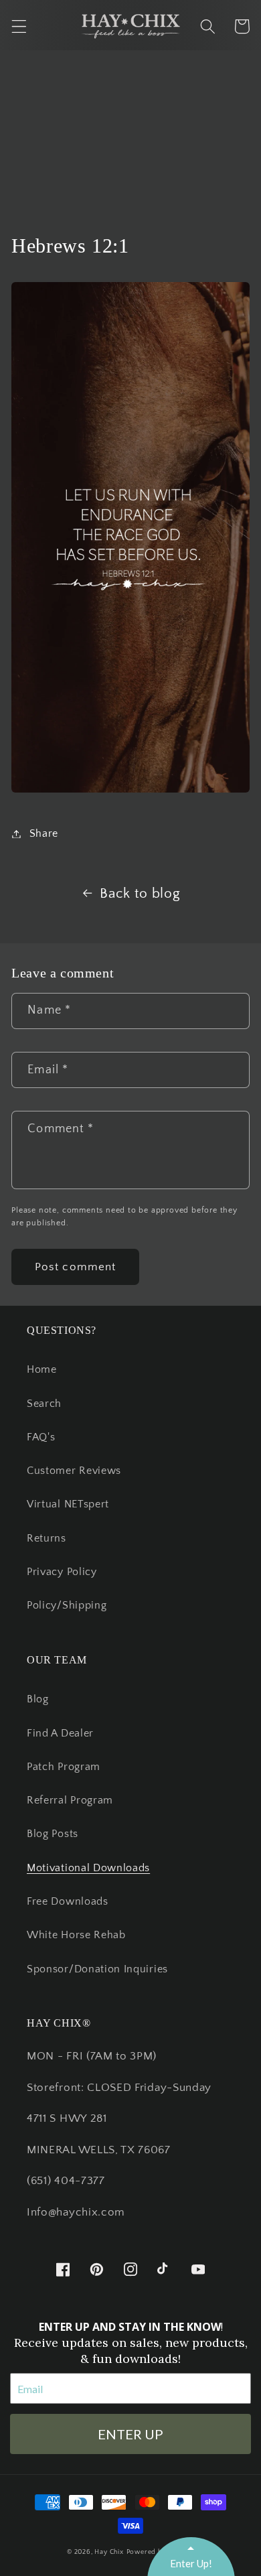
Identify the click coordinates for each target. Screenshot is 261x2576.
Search (44, 1404)
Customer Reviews (74, 1471)
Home (42, 1369)
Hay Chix (109, 2552)
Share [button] (44, 833)
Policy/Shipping (67, 1605)
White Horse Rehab (76, 1935)
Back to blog (140, 893)
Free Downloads (68, 1901)
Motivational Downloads (88, 1868)
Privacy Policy (62, 1572)
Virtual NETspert (68, 1504)
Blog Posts (53, 1834)
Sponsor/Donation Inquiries (97, 1969)
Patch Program (64, 1767)
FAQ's (41, 1437)
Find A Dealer (60, 1733)
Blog (38, 1699)
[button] (19, 26)
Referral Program (70, 1800)
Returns (47, 1538)
